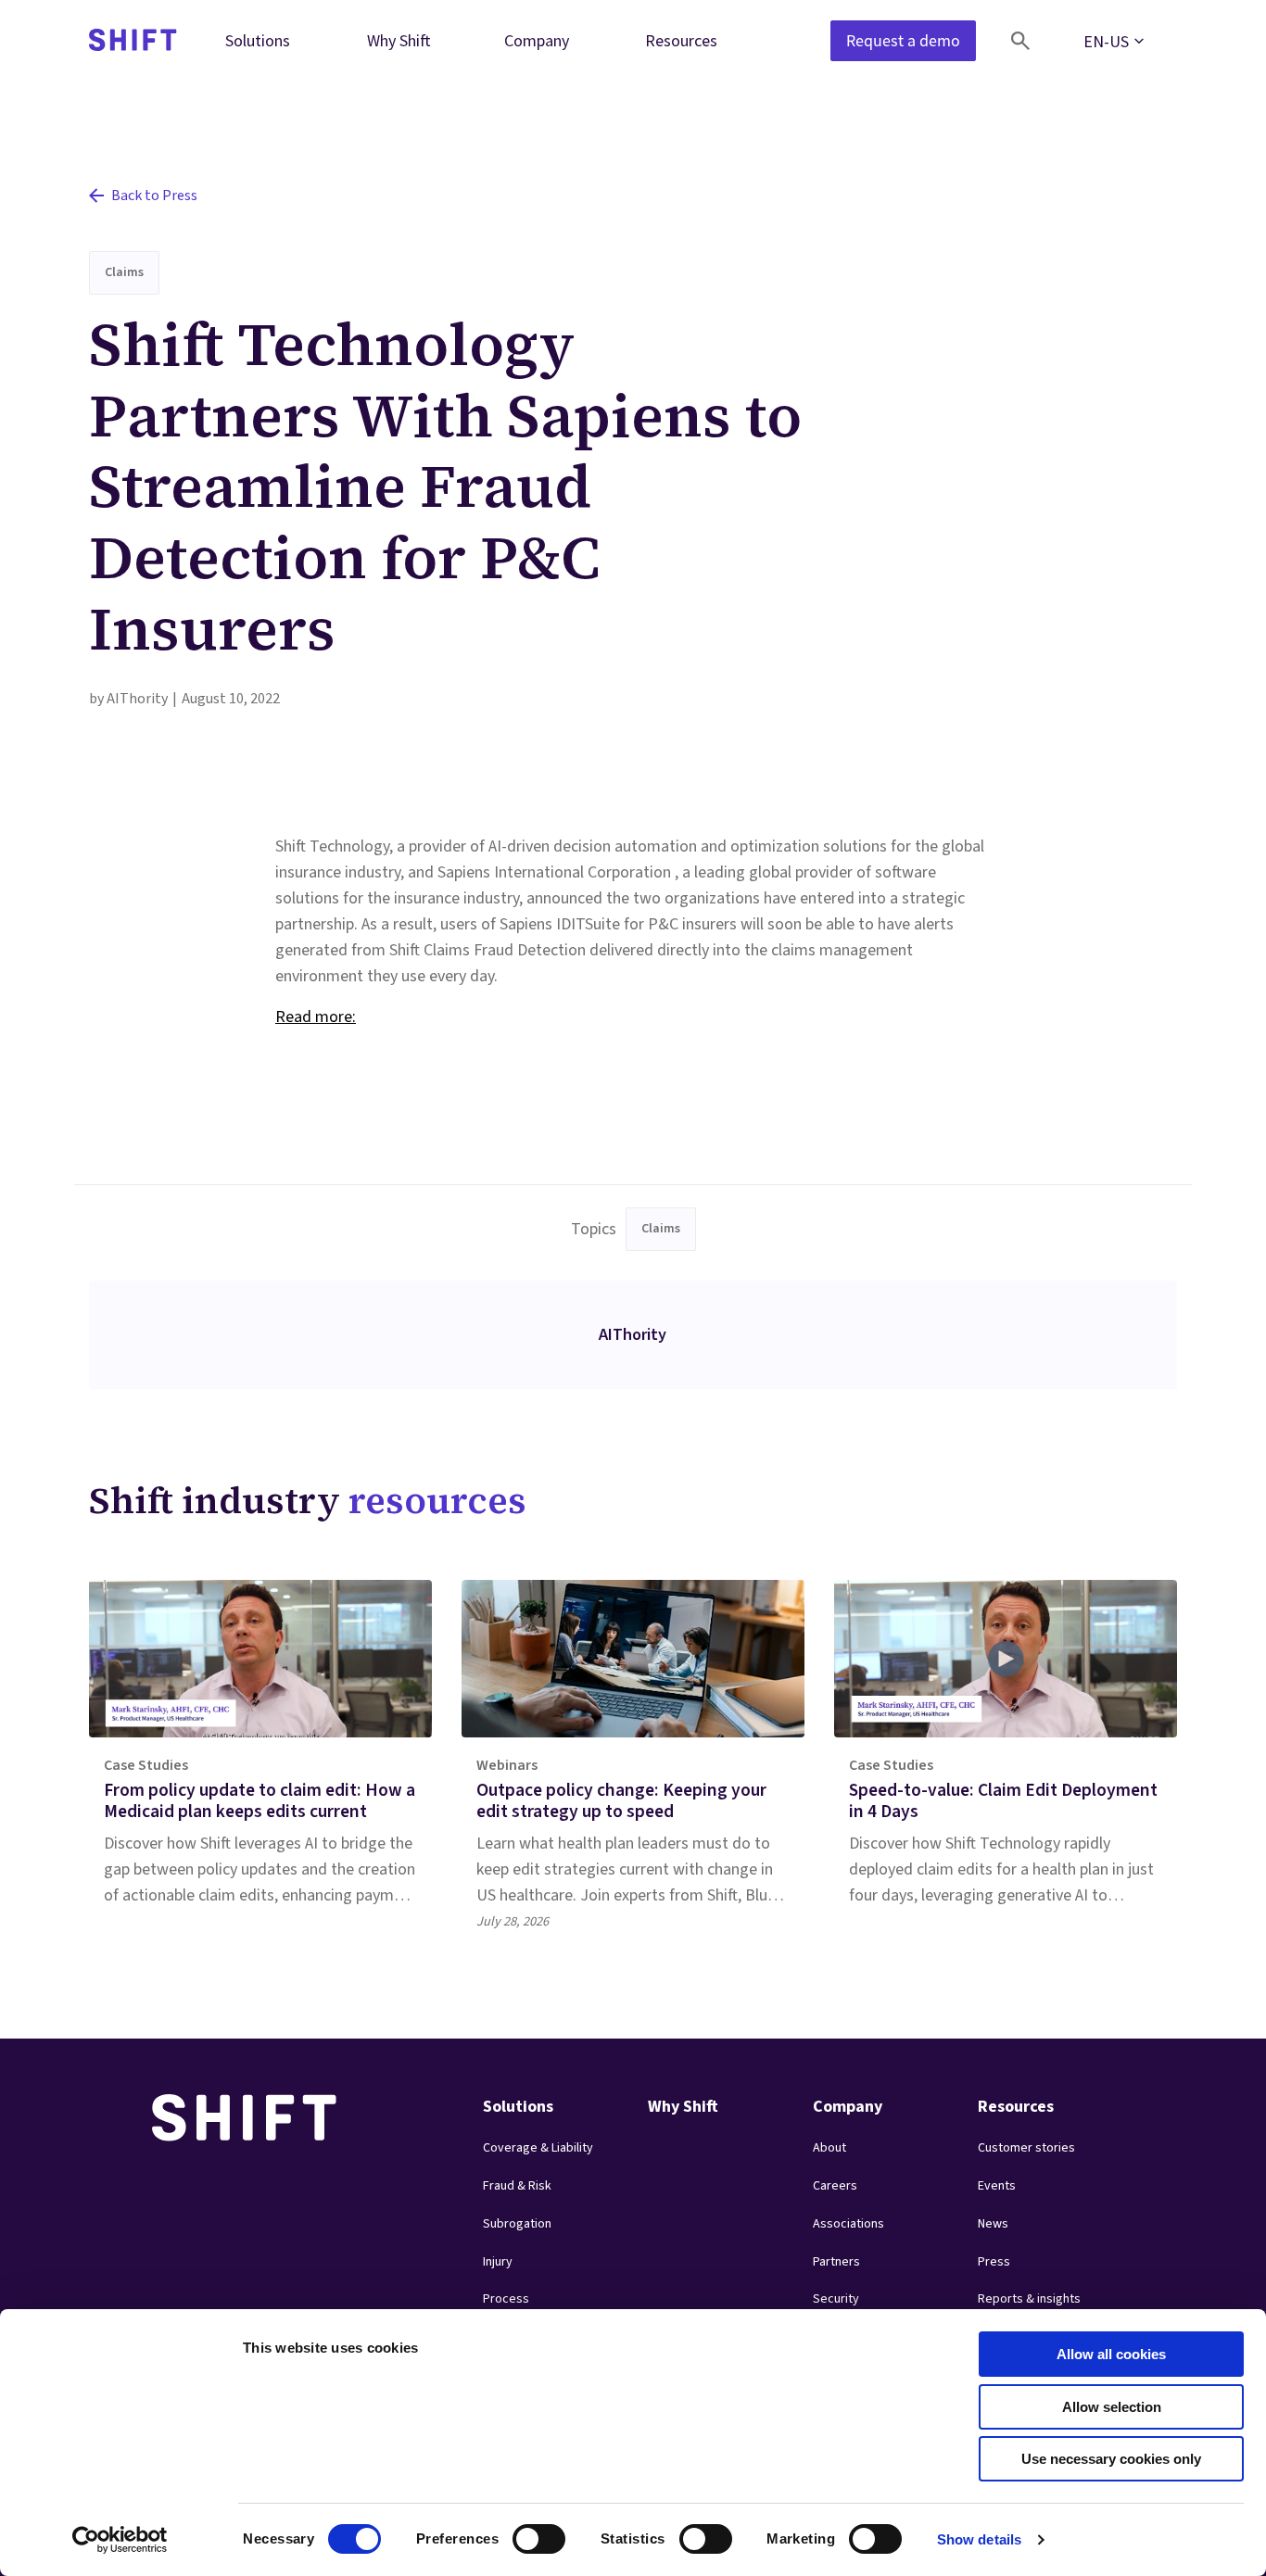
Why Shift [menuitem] (399, 40)
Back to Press (154, 196)
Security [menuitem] (836, 2299)
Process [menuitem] (506, 2299)
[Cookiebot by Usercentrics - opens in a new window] (120, 2540)
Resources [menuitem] (681, 40)
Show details (979, 2539)
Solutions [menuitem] (258, 40)
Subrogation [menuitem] (517, 2224)
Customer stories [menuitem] (1026, 2148)
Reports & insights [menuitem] (1029, 2299)
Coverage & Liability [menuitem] (538, 2148)
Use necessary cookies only (1111, 2459)
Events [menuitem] (997, 2186)
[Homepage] (133, 41)
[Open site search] (1020, 41)
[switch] (522, 2533)
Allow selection (1112, 2407)
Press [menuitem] (994, 2262)
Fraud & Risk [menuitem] (517, 2186)
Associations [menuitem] (848, 2224)
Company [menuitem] (537, 40)
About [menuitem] (829, 2148)
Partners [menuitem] (836, 2262)
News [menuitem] (993, 2224)
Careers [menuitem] (835, 2186)
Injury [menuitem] (498, 2262)
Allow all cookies (1111, 2354)
